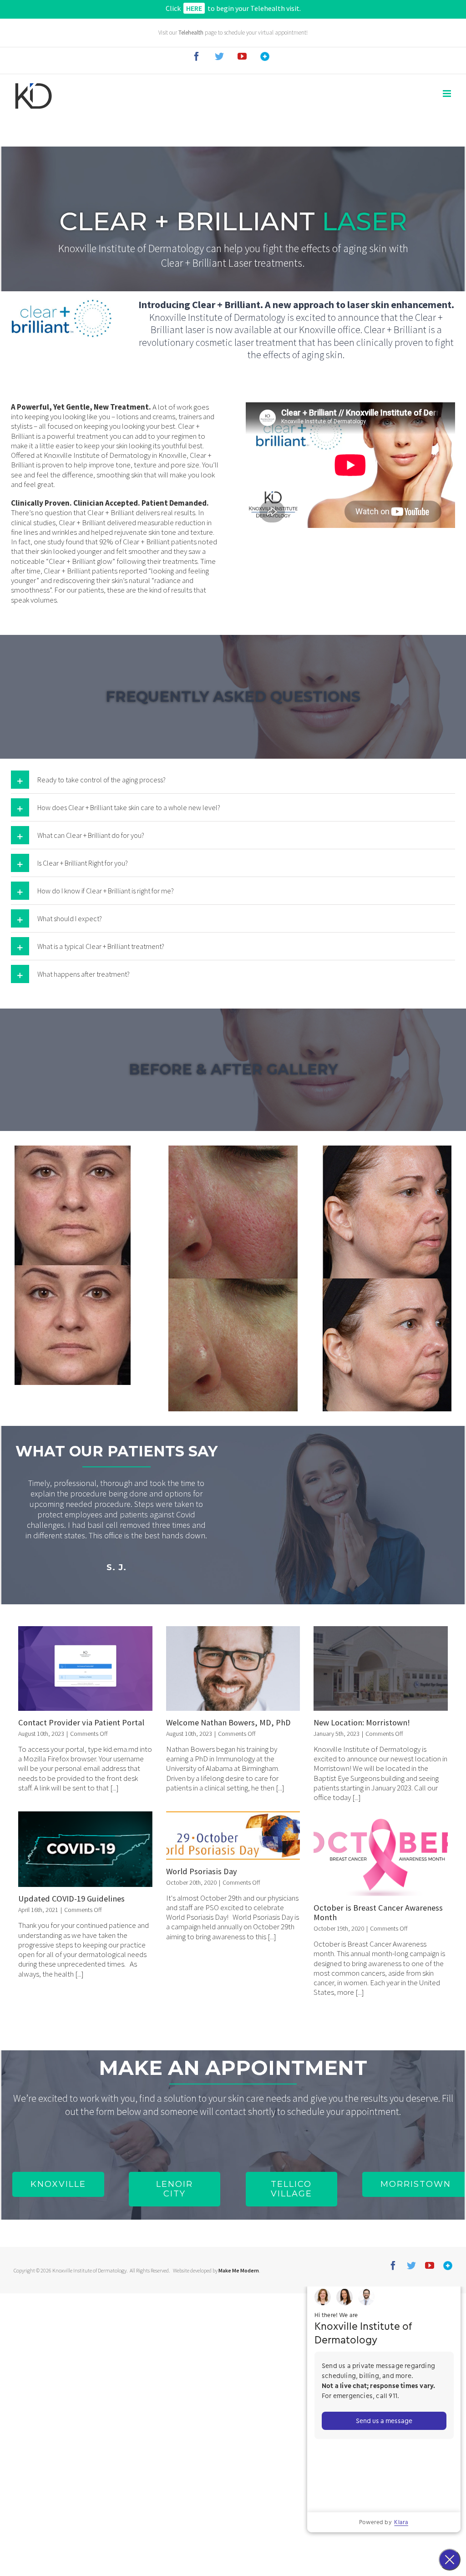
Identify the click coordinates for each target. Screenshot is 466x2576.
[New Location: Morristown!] (381, 1668)
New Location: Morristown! (362, 1722)
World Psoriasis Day (202, 1871)
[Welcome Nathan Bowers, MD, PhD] (233, 1668)
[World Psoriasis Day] (233, 1835)
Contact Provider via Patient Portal (81, 1722)
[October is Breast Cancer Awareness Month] (381, 1854)
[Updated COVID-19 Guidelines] (85, 1849)
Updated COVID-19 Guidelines (71, 1899)
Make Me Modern (239, 2270)
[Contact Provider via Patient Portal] (85, 1668)
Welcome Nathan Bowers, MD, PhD (228, 1722)
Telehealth (191, 33)
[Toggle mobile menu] (448, 94)
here (194, 8)
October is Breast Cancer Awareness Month (378, 1912)
